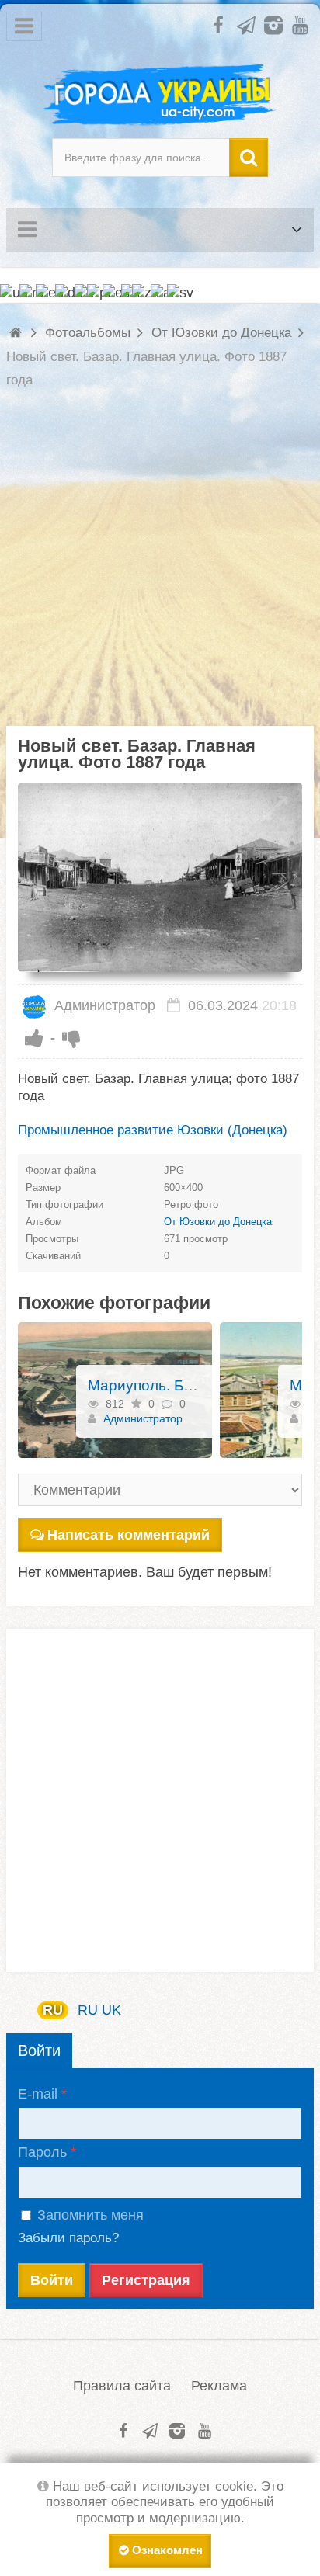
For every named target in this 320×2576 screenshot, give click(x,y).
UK (111, 2010)
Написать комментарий (129, 1535)
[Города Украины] (160, 95)
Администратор (103, 1005)
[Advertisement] (160, 566)
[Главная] (17, 333)
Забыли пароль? (68, 2238)
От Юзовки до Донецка (218, 1222)
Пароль (42, 2152)
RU (53, 2010)
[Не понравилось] (71, 1038)
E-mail (38, 2094)
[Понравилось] (34, 1038)
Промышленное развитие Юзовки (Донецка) (153, 1130)
